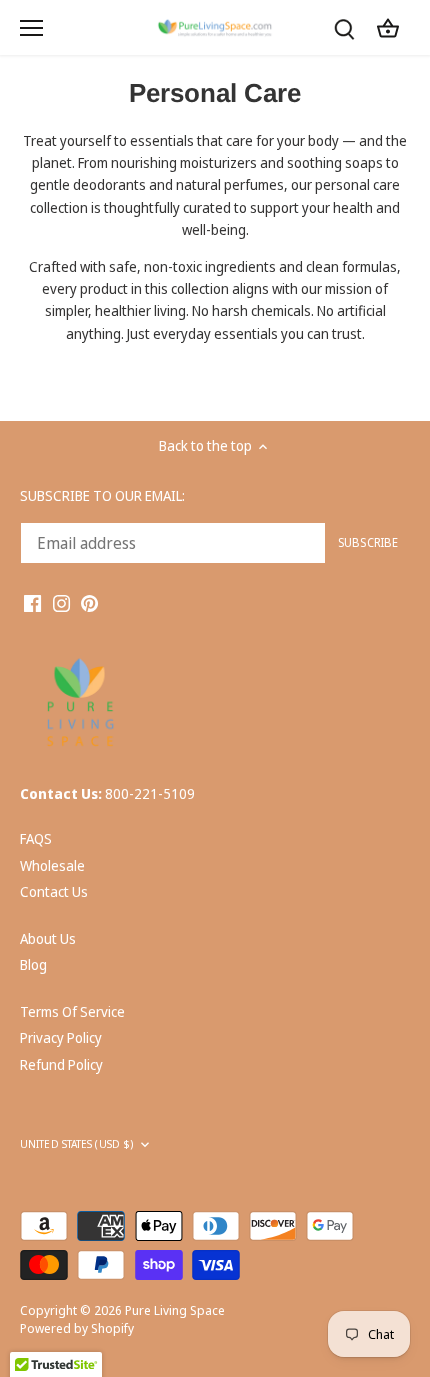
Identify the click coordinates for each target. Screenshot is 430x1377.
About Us (48, 938)
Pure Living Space (175, 1310)
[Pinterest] (89, 602)
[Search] (344, 27)
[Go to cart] (388, 27)
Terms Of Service (72, 1011)
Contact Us (54, 891)
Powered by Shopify (77, 1328)
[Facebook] (32, 602)
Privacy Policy (61, 1037)
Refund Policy (61, 1064)
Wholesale (52, 865)
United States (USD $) (76, 1144)
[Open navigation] (31, 28)
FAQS (36, 838)
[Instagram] (61, 602)
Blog (33, 964)
